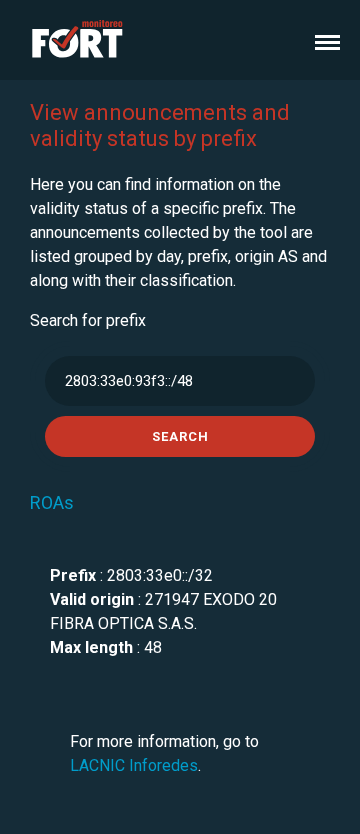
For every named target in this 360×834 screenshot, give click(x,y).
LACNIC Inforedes (134, 765)
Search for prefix (88, 320)
